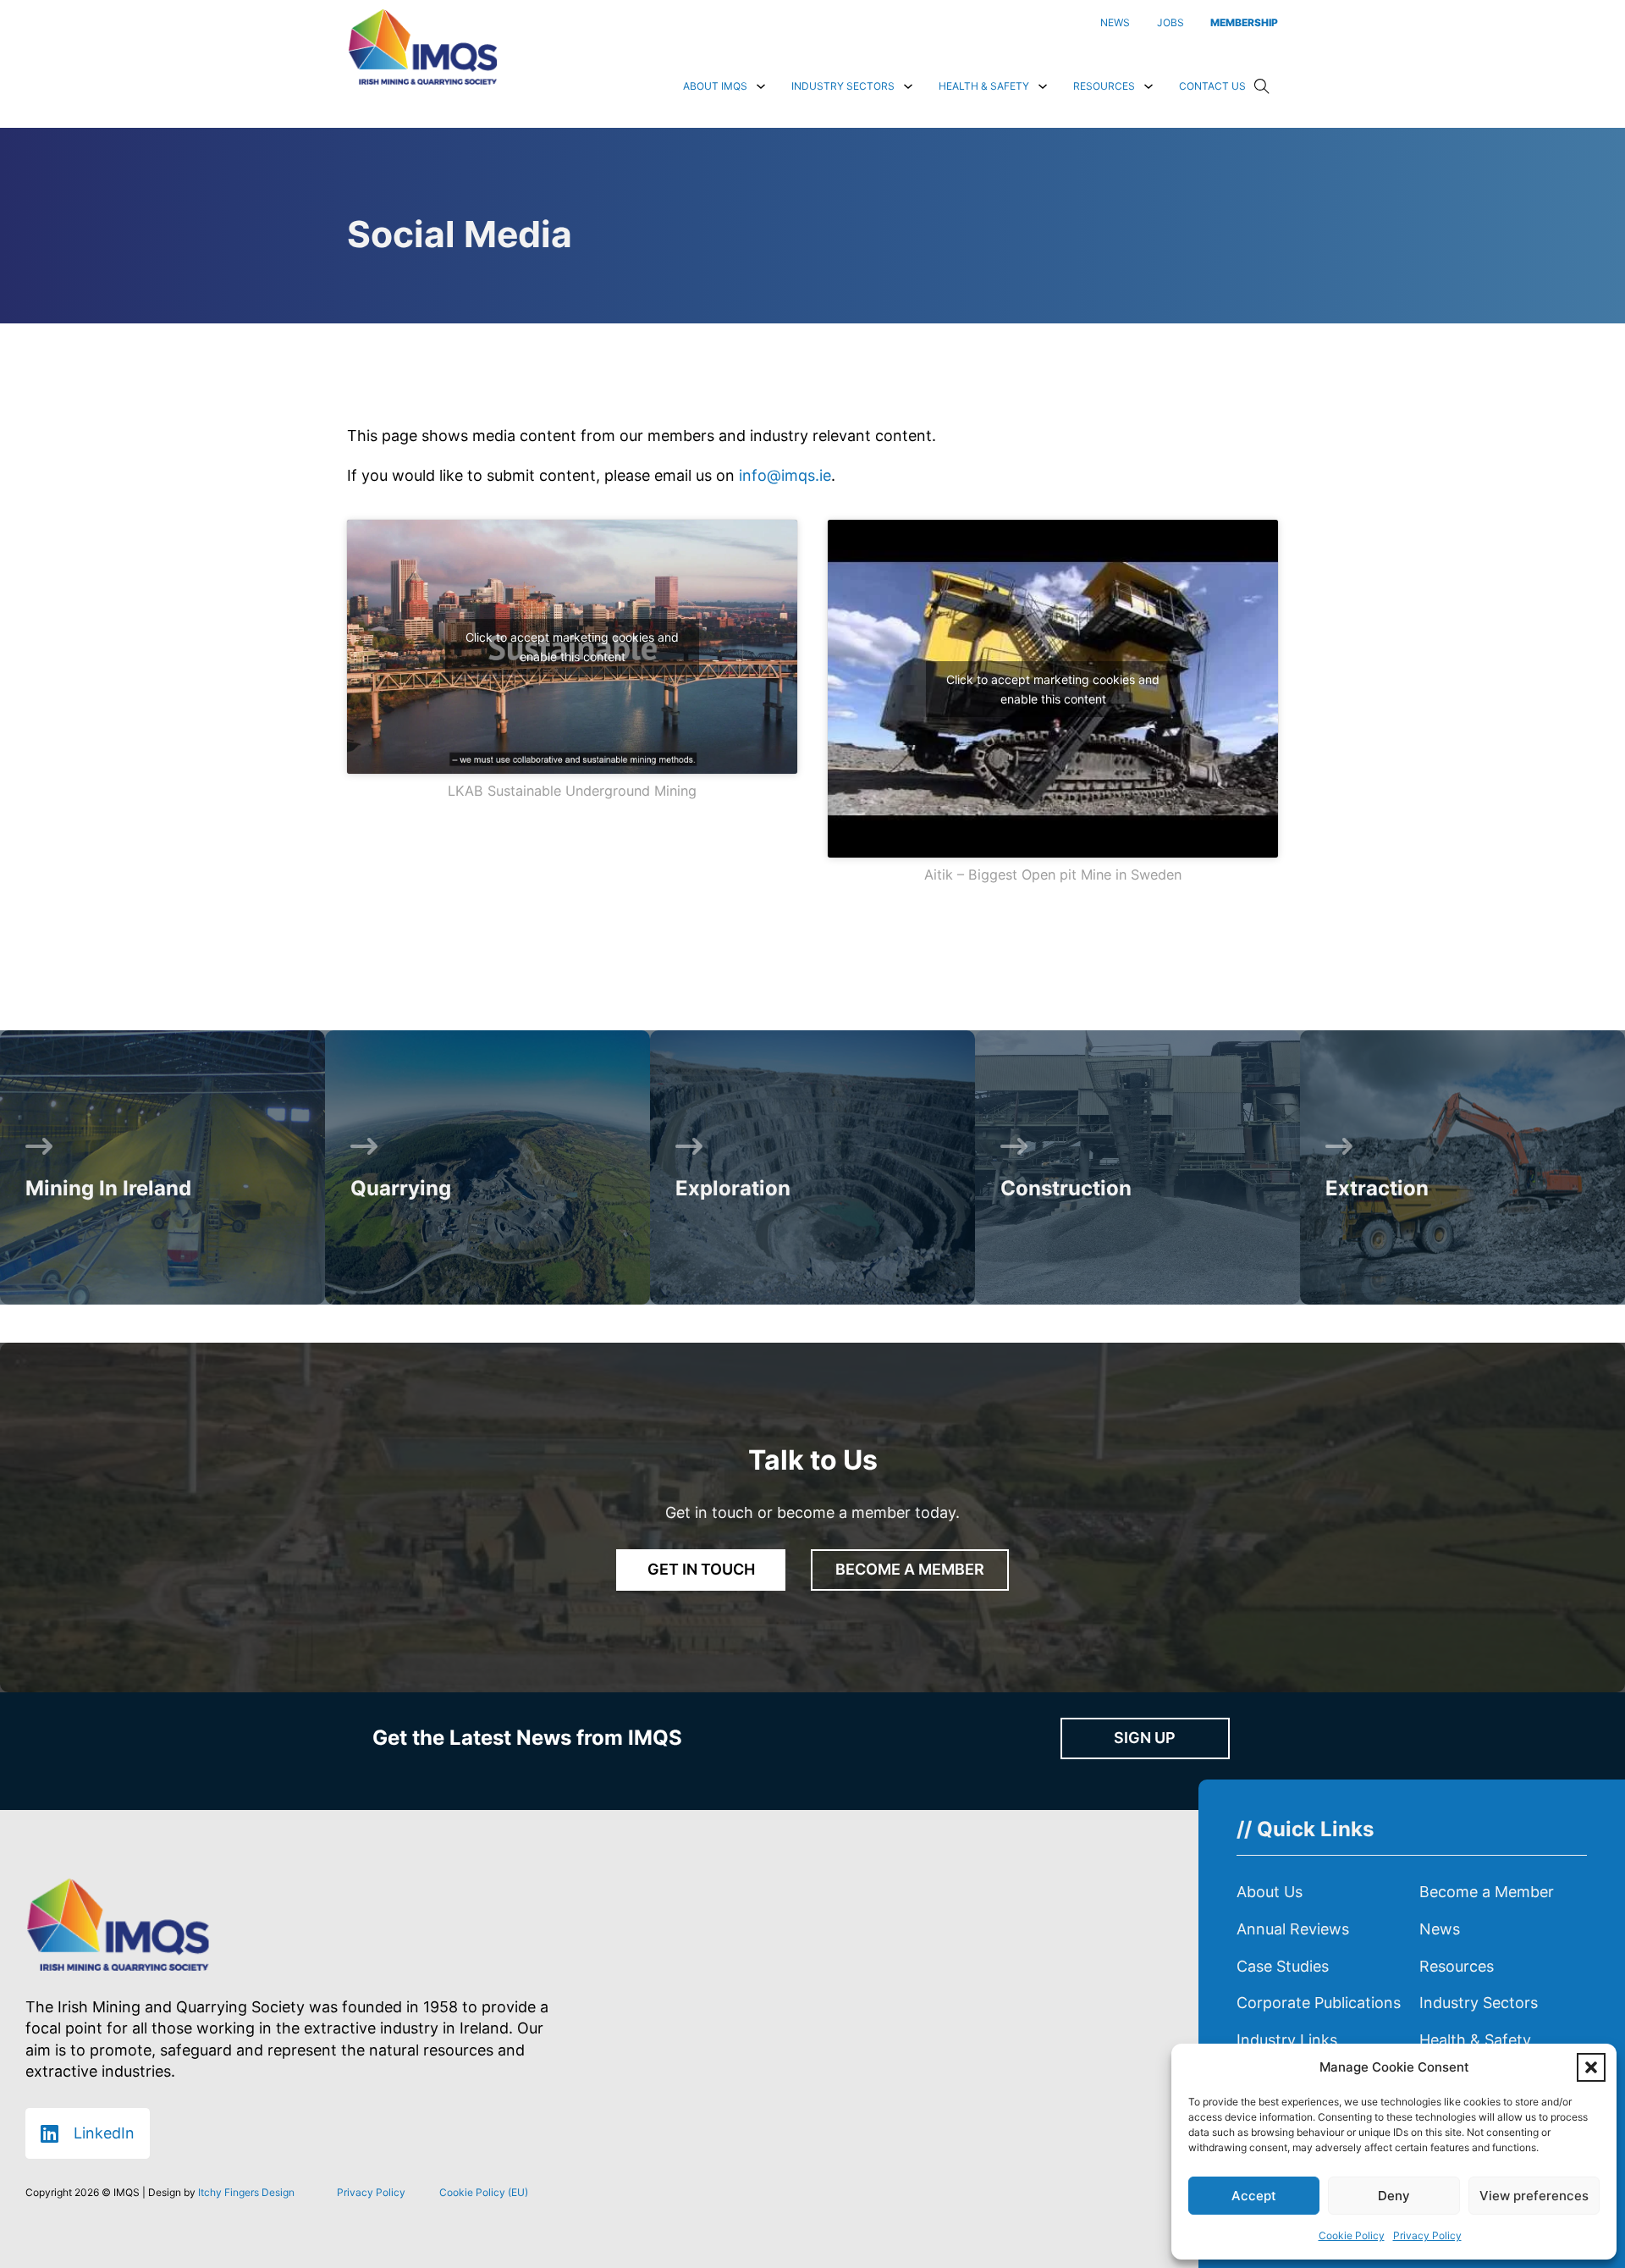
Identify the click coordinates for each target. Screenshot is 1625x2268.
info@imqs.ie (785, 475)
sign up (1145, 1738)
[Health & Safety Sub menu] (1043, 86)
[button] (1591, 2067)
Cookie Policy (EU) (484, 2192)
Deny (1394, 2196)
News (1440, 1929)
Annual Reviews (1293, 1929)
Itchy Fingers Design (246, 2192)
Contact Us (1212, 86)
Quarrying (401, 1188)
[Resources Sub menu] (1149, 86)
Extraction (1377, 1188)
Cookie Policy (1352, 2235)
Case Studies (1283, 1966)
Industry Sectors (843, 86)
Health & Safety (984, 86)
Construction (1066, 1188)
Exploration (733, 1188)
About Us (1270, 1892)
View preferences (1534, 2196)
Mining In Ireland (108, 1188)
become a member (910, 1569)
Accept (1254, 2196)
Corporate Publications (1319, 2003)
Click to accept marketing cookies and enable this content (572, 647)
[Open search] (1262, 86)
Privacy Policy (1427, 2235)
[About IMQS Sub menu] (761, 86)
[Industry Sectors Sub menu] (908, 86)
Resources (1104, 86)
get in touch (701, 1569)
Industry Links (1287, 2040)
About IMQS (715, 86)
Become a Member (1487, 1892)
